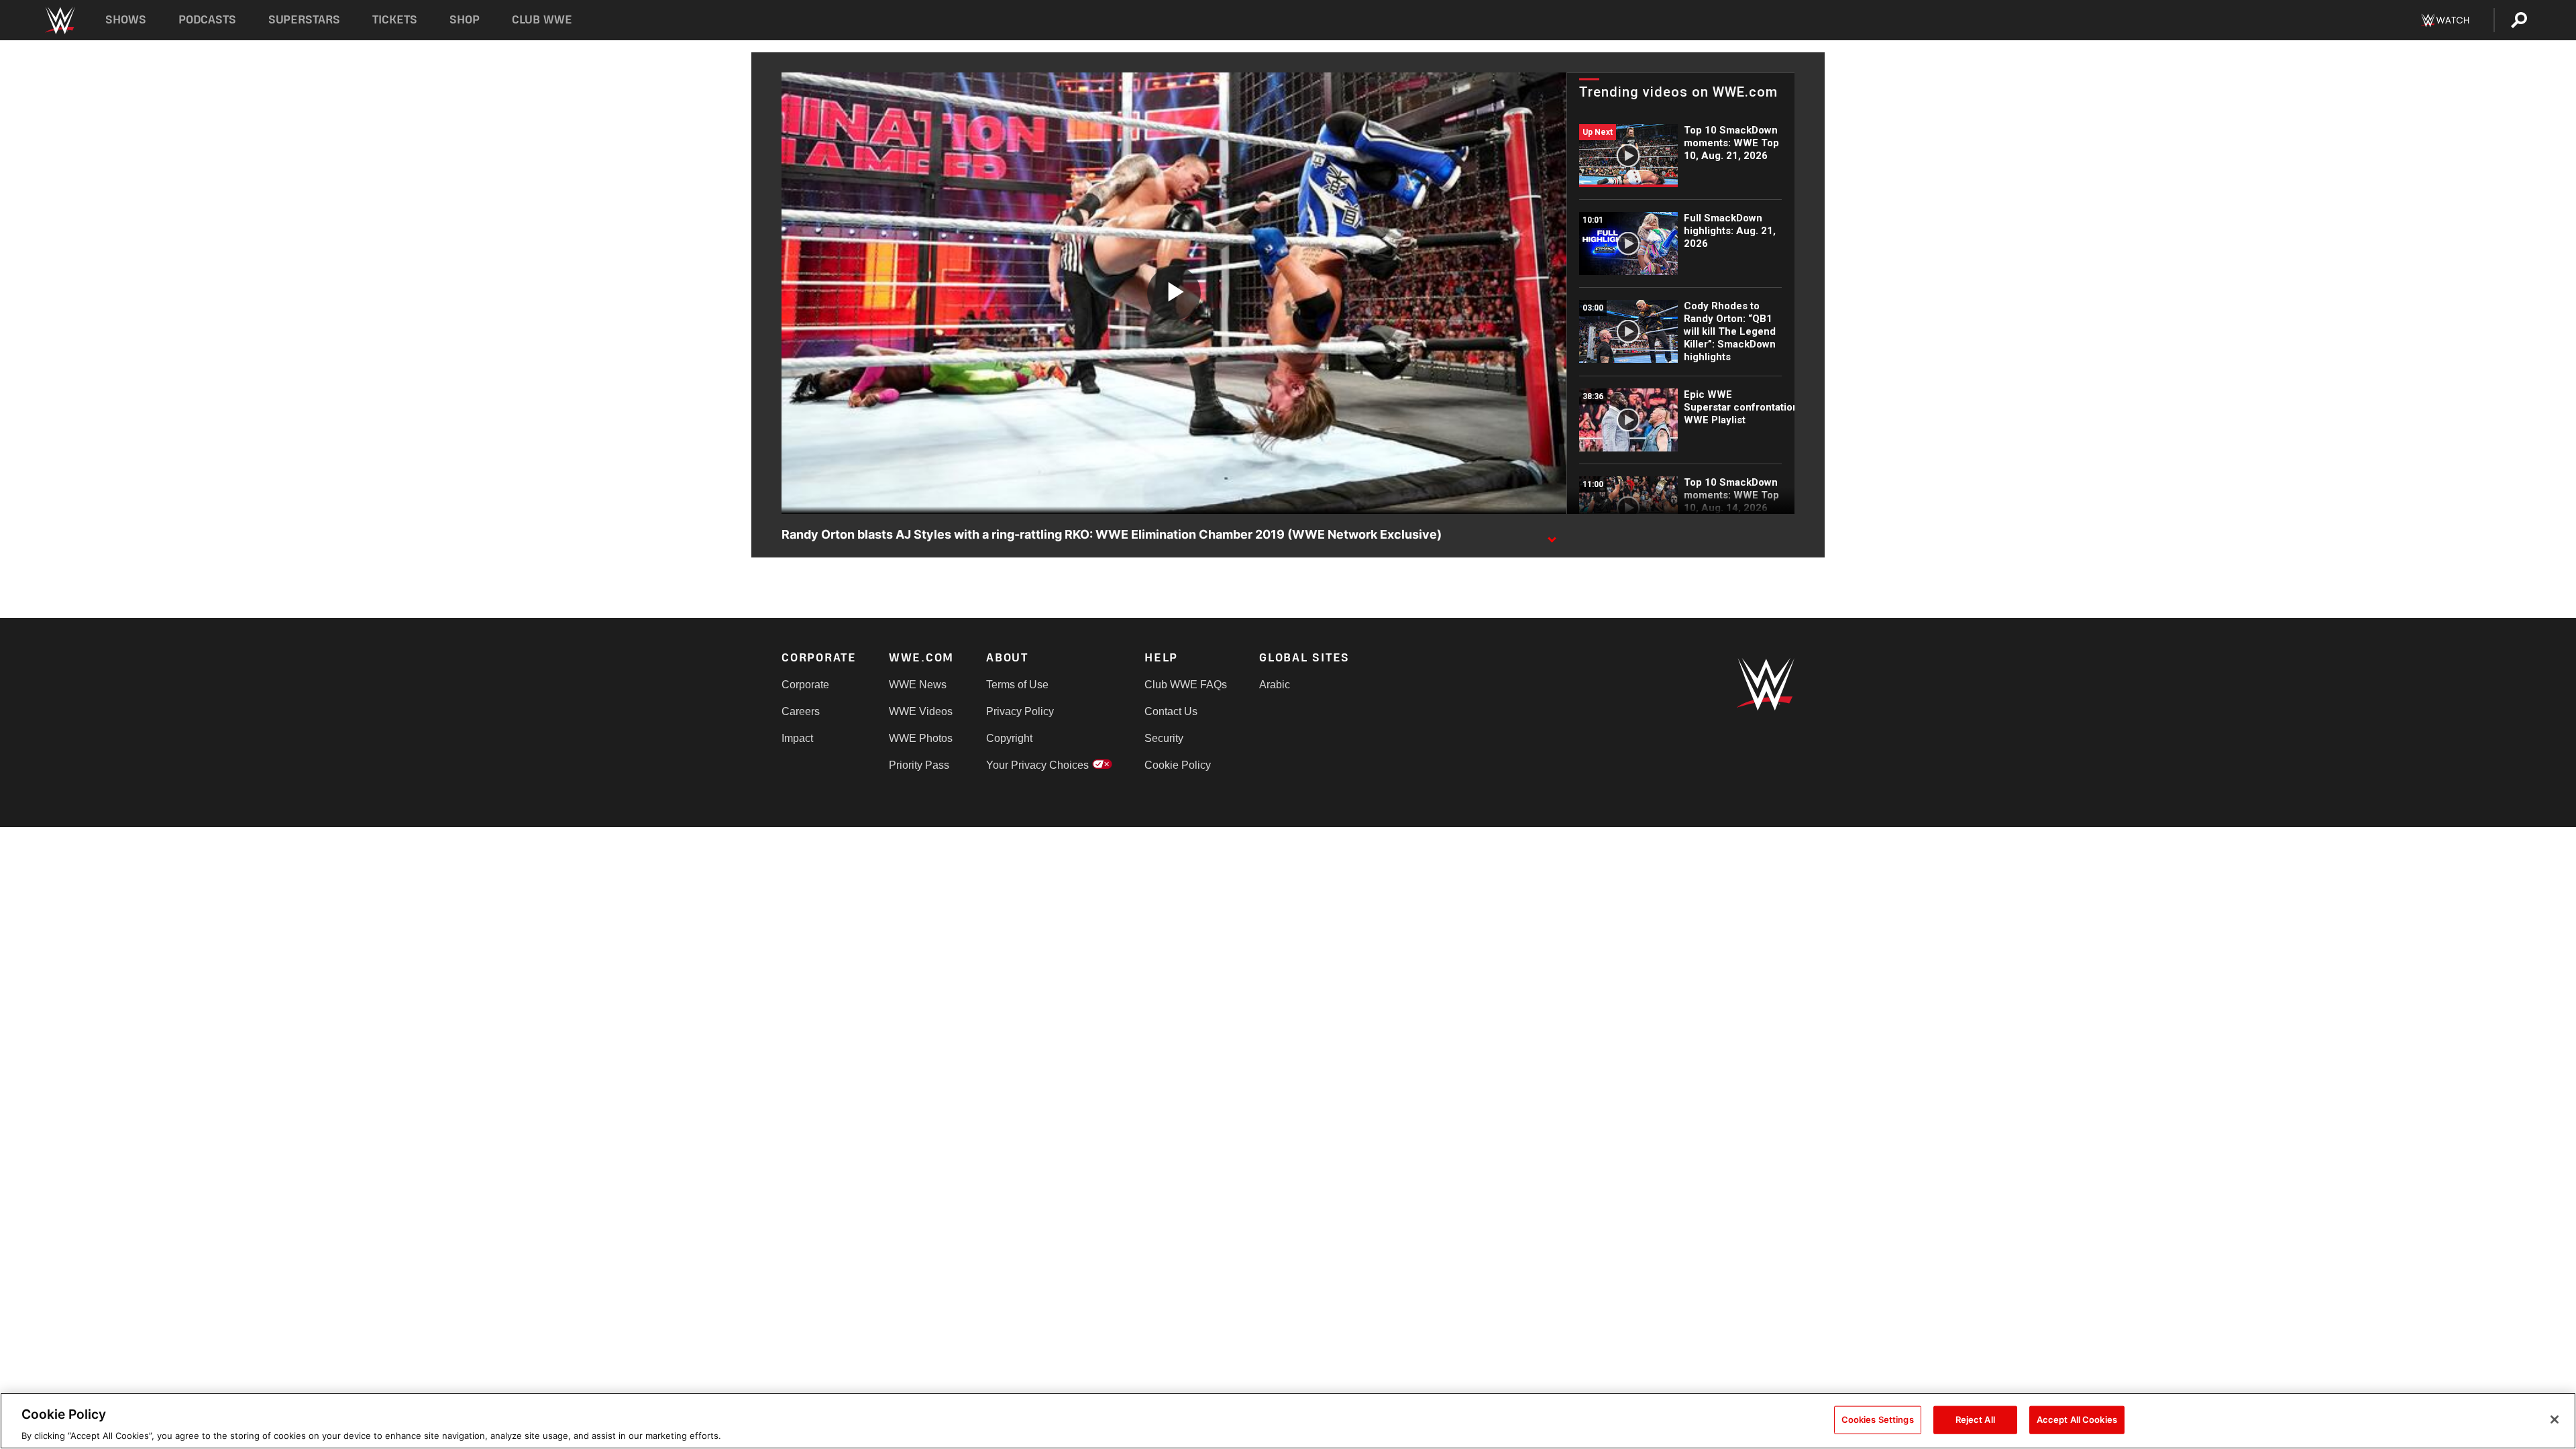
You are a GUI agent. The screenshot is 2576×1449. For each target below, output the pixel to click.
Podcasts (207, 20)
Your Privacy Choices (1037, 765)
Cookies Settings (1878, 1419)
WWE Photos (921, 738)
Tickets (395, 20)
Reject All (1975, 1419)
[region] (1288, 1421)
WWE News (918, 685)
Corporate (805, 685)
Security (1164, 738)
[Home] (59, 20)
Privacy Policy (1020, 711)
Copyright (1009, 738)
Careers (801, 711)
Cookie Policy (1178, 765)
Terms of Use (1017, 685)
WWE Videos (921, 711)
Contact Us (1171, 711)
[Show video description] (1552, 535)
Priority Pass (919, 765)
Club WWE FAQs (1186, 685)
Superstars (305, 20)
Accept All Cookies (2077, 1419)
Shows (126, 20)
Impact (797, 738)
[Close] (2555, 1419)
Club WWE (542, 20)
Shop (465, 20)
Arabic (1275, 685)
